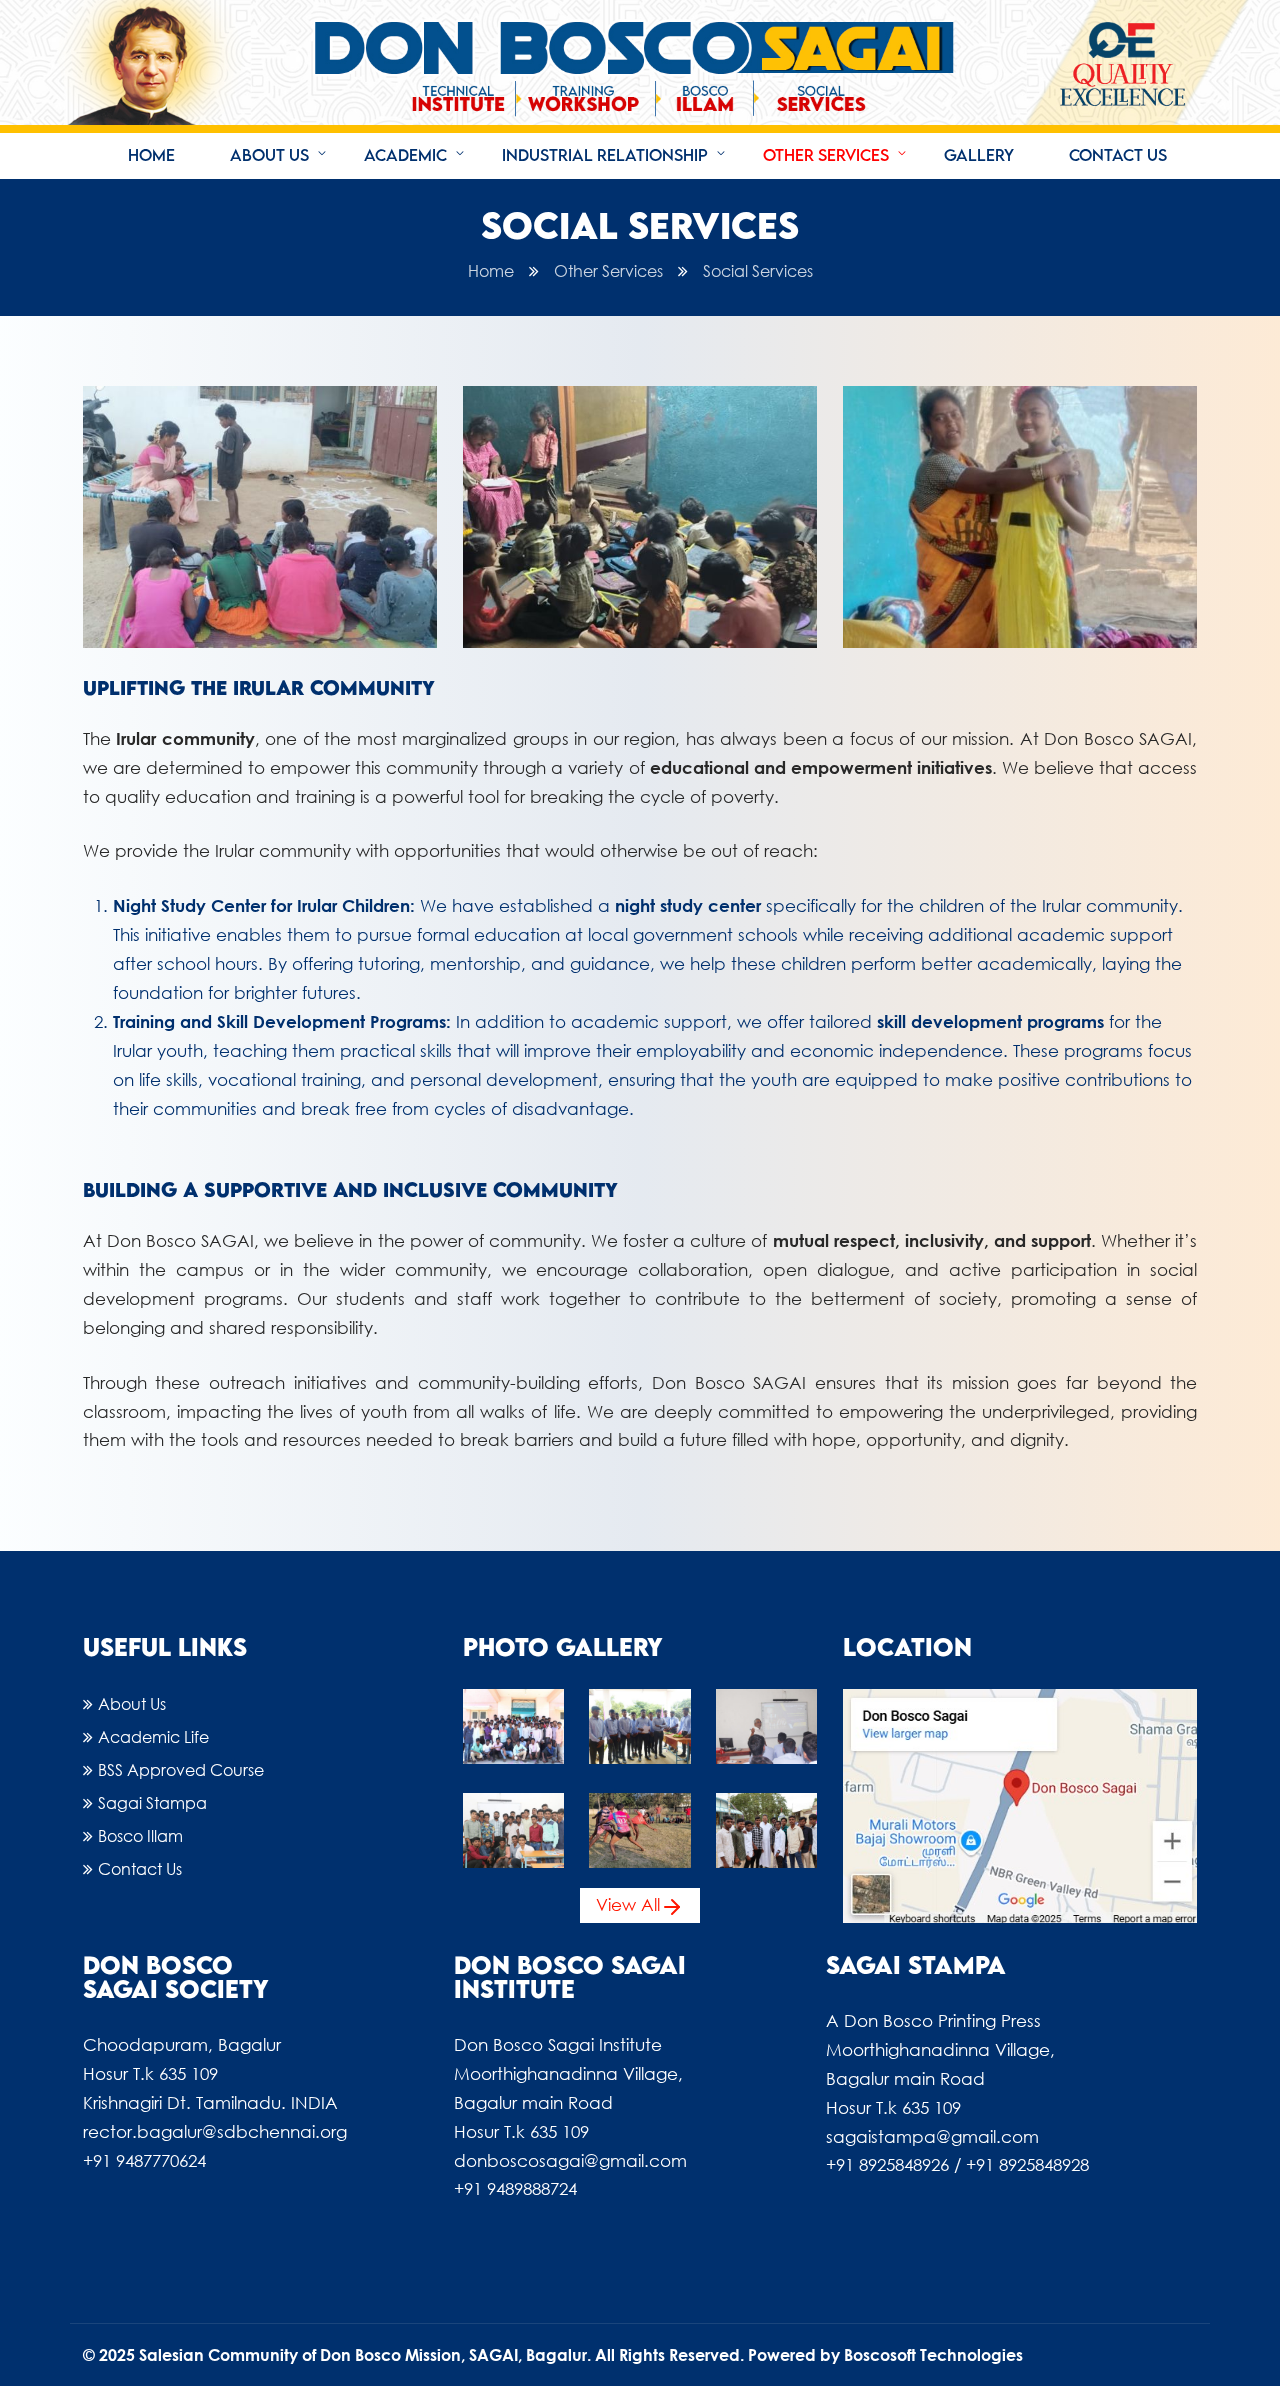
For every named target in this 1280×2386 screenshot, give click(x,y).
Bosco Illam (140, 1835)
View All (628, 1904)
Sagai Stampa (152, 1802)
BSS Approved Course (181, 1769)
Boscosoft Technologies (933, 2354)
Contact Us (1118, 155)
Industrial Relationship (605, 155)
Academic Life (153, 1736)
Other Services (826, 155)
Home (151, 155)
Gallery (979, 155)
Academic (405, 155)
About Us (269, 155)
